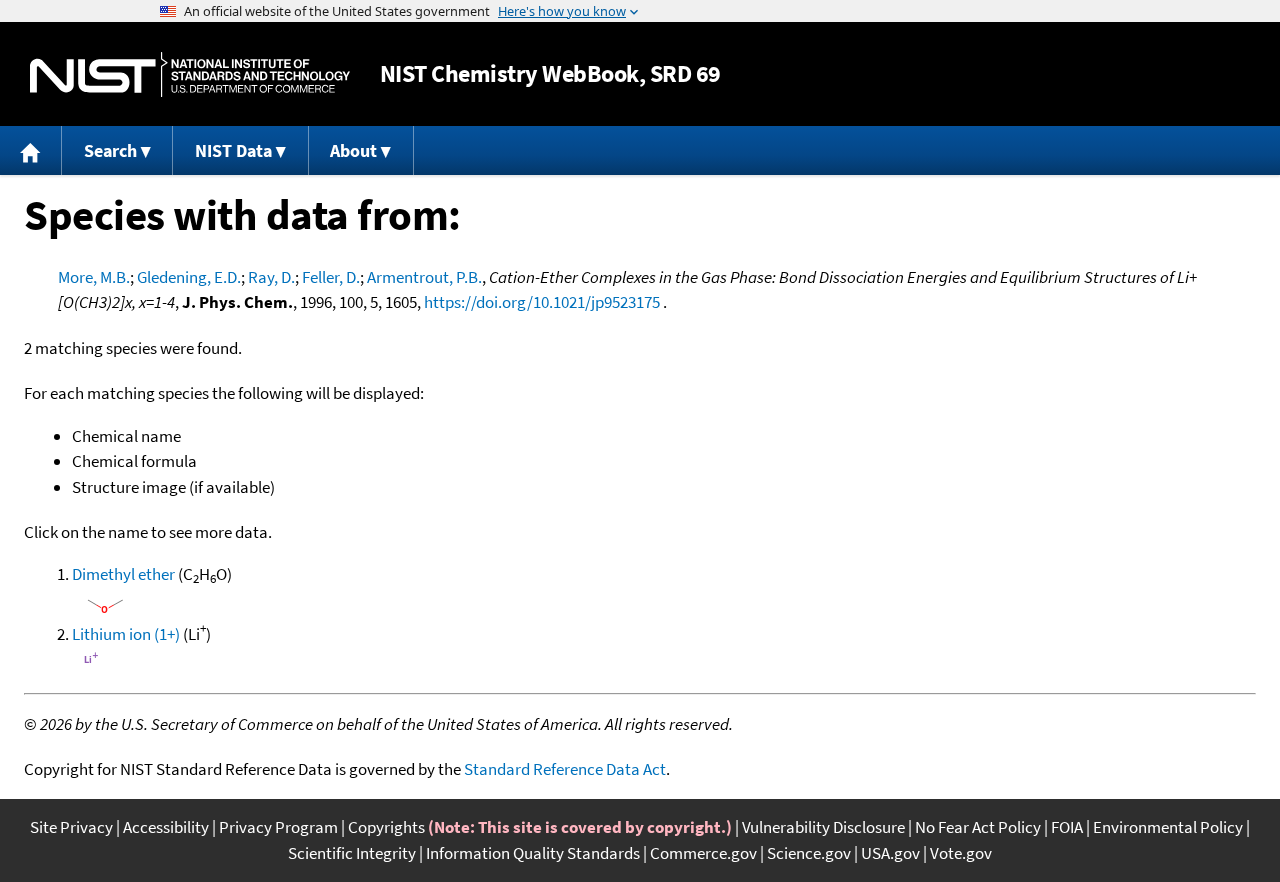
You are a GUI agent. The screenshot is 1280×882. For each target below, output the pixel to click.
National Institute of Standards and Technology (190, 74)
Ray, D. (271, 277)
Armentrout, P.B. (424, 277)
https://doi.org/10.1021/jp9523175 (542, 302)
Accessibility (166, 827)
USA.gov (890, 853)
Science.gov (809, 853)
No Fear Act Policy (978, 827)
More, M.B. (94, 277)
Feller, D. (331, 277)
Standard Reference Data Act (565, 769)
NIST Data (233, 150)
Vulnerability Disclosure (823, 827)
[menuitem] (31, 150)
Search (110, 150)
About (353, 150)
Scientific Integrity (352, 853)
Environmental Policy (1168, 827)
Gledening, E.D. (189, 277)
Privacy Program (278, 827)
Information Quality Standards (533, 853)
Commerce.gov (703, 853)
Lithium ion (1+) (126, 634)
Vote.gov (961, 853)
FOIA (1067, 827)
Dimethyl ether (123, 574)
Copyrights (386, 827)
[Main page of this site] (31, 150)
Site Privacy (71, 827)
